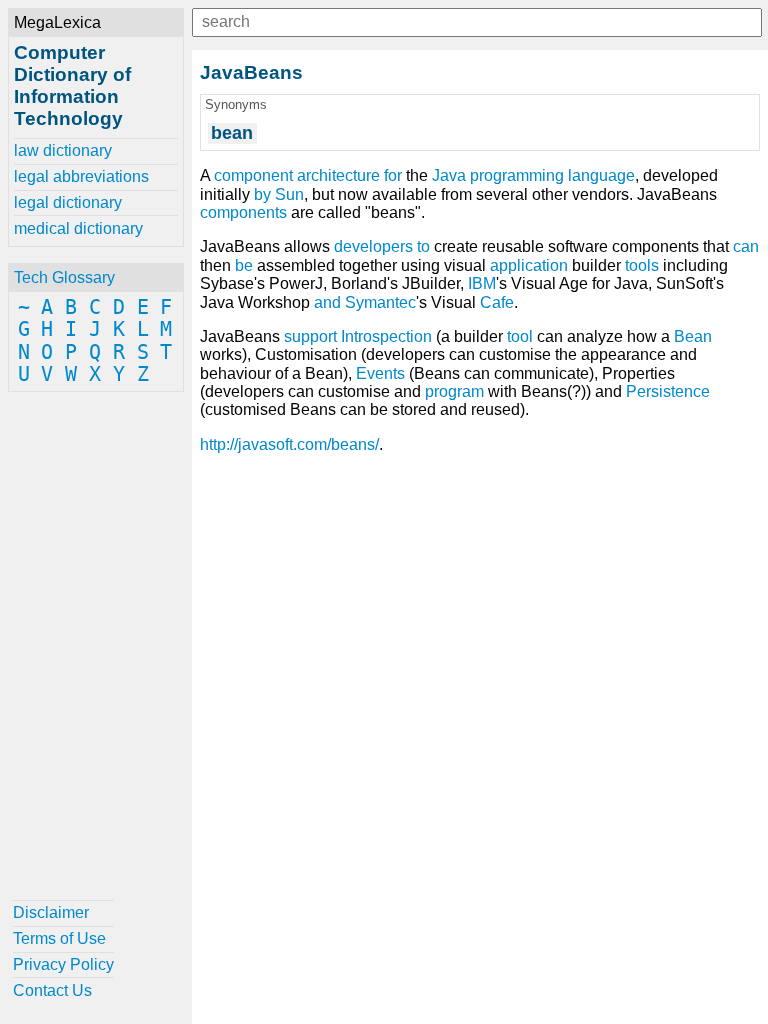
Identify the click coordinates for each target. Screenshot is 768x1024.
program (454, 391)
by (262, 194)
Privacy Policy (63, 964)
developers (373, 246)
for (393, 175)
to (423, 246)
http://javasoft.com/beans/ (289, 444)
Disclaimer (51, 912)
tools (642, 265)
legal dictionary (68, 202)
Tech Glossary (64, 277)
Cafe (497, 302)
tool (520, 336)
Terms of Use (59, 938)
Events (380, 373)
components (243, 212)
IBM (482, 283)
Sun (289, 194)
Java (449, 175)
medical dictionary (78, 228)
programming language (552, 175)
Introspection (386, 336)
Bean (693, 336)
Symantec (380, 302)
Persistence (668, 391)
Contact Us (52, 990)
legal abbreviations (81, 176)
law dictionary (63, 150)
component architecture (297, 175)
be (244, 265)
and (327, 302)
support (310, 336)
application (529, 265)
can (746, 246)
